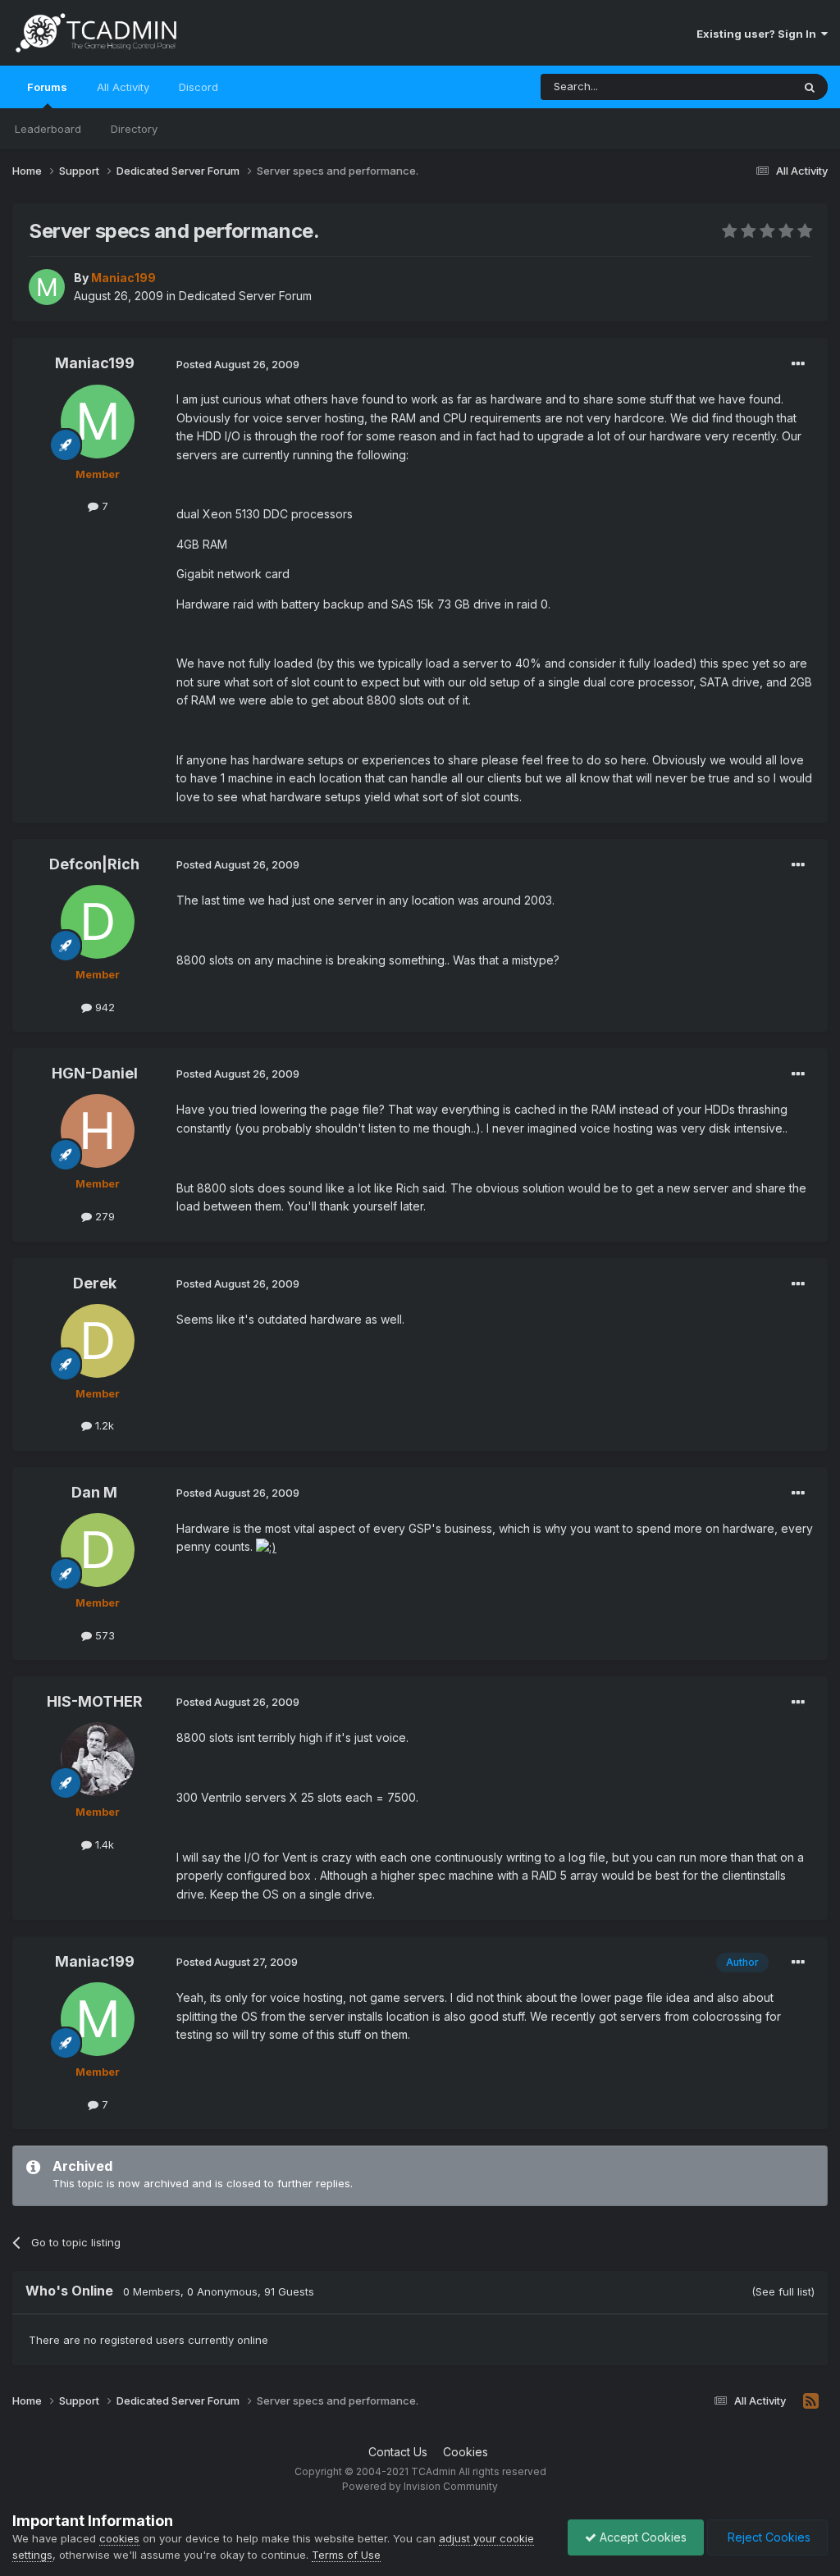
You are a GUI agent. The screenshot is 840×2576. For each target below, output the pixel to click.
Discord (199, 87)
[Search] (810, 87)
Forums (47, 87)
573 (103, 1635)
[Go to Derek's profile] (98, 1341)
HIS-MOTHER (95, 1701)
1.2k (103, 1425)
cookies (119, 2538)
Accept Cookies (641, 2537)
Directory (134, 129)
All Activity (123, 87)
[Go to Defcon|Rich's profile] (98, 922)
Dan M (94, 1492)
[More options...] (798, 364)
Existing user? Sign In (759, 34)
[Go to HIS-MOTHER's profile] (98, 1759)
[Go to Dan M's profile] (98, 1550)
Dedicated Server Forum (245, 296)
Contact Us (398, 2452)
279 (103, 1216)
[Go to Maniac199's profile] (47, 287)
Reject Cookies (767, 2537)
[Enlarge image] (266, 1546)
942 (103, 1007)
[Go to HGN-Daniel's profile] (98, 1131)
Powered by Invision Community (420, 2486)
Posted (238, 364)
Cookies (466, 2452)
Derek (95, 1283)
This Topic (744, 87)
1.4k (103, 1844)
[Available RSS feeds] (811, 2401)
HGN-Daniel (95, 1073)
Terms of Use (346, 2555)
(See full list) (783, 2291)
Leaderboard (48, 129)
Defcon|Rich (94, 864)
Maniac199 (95, 363)
